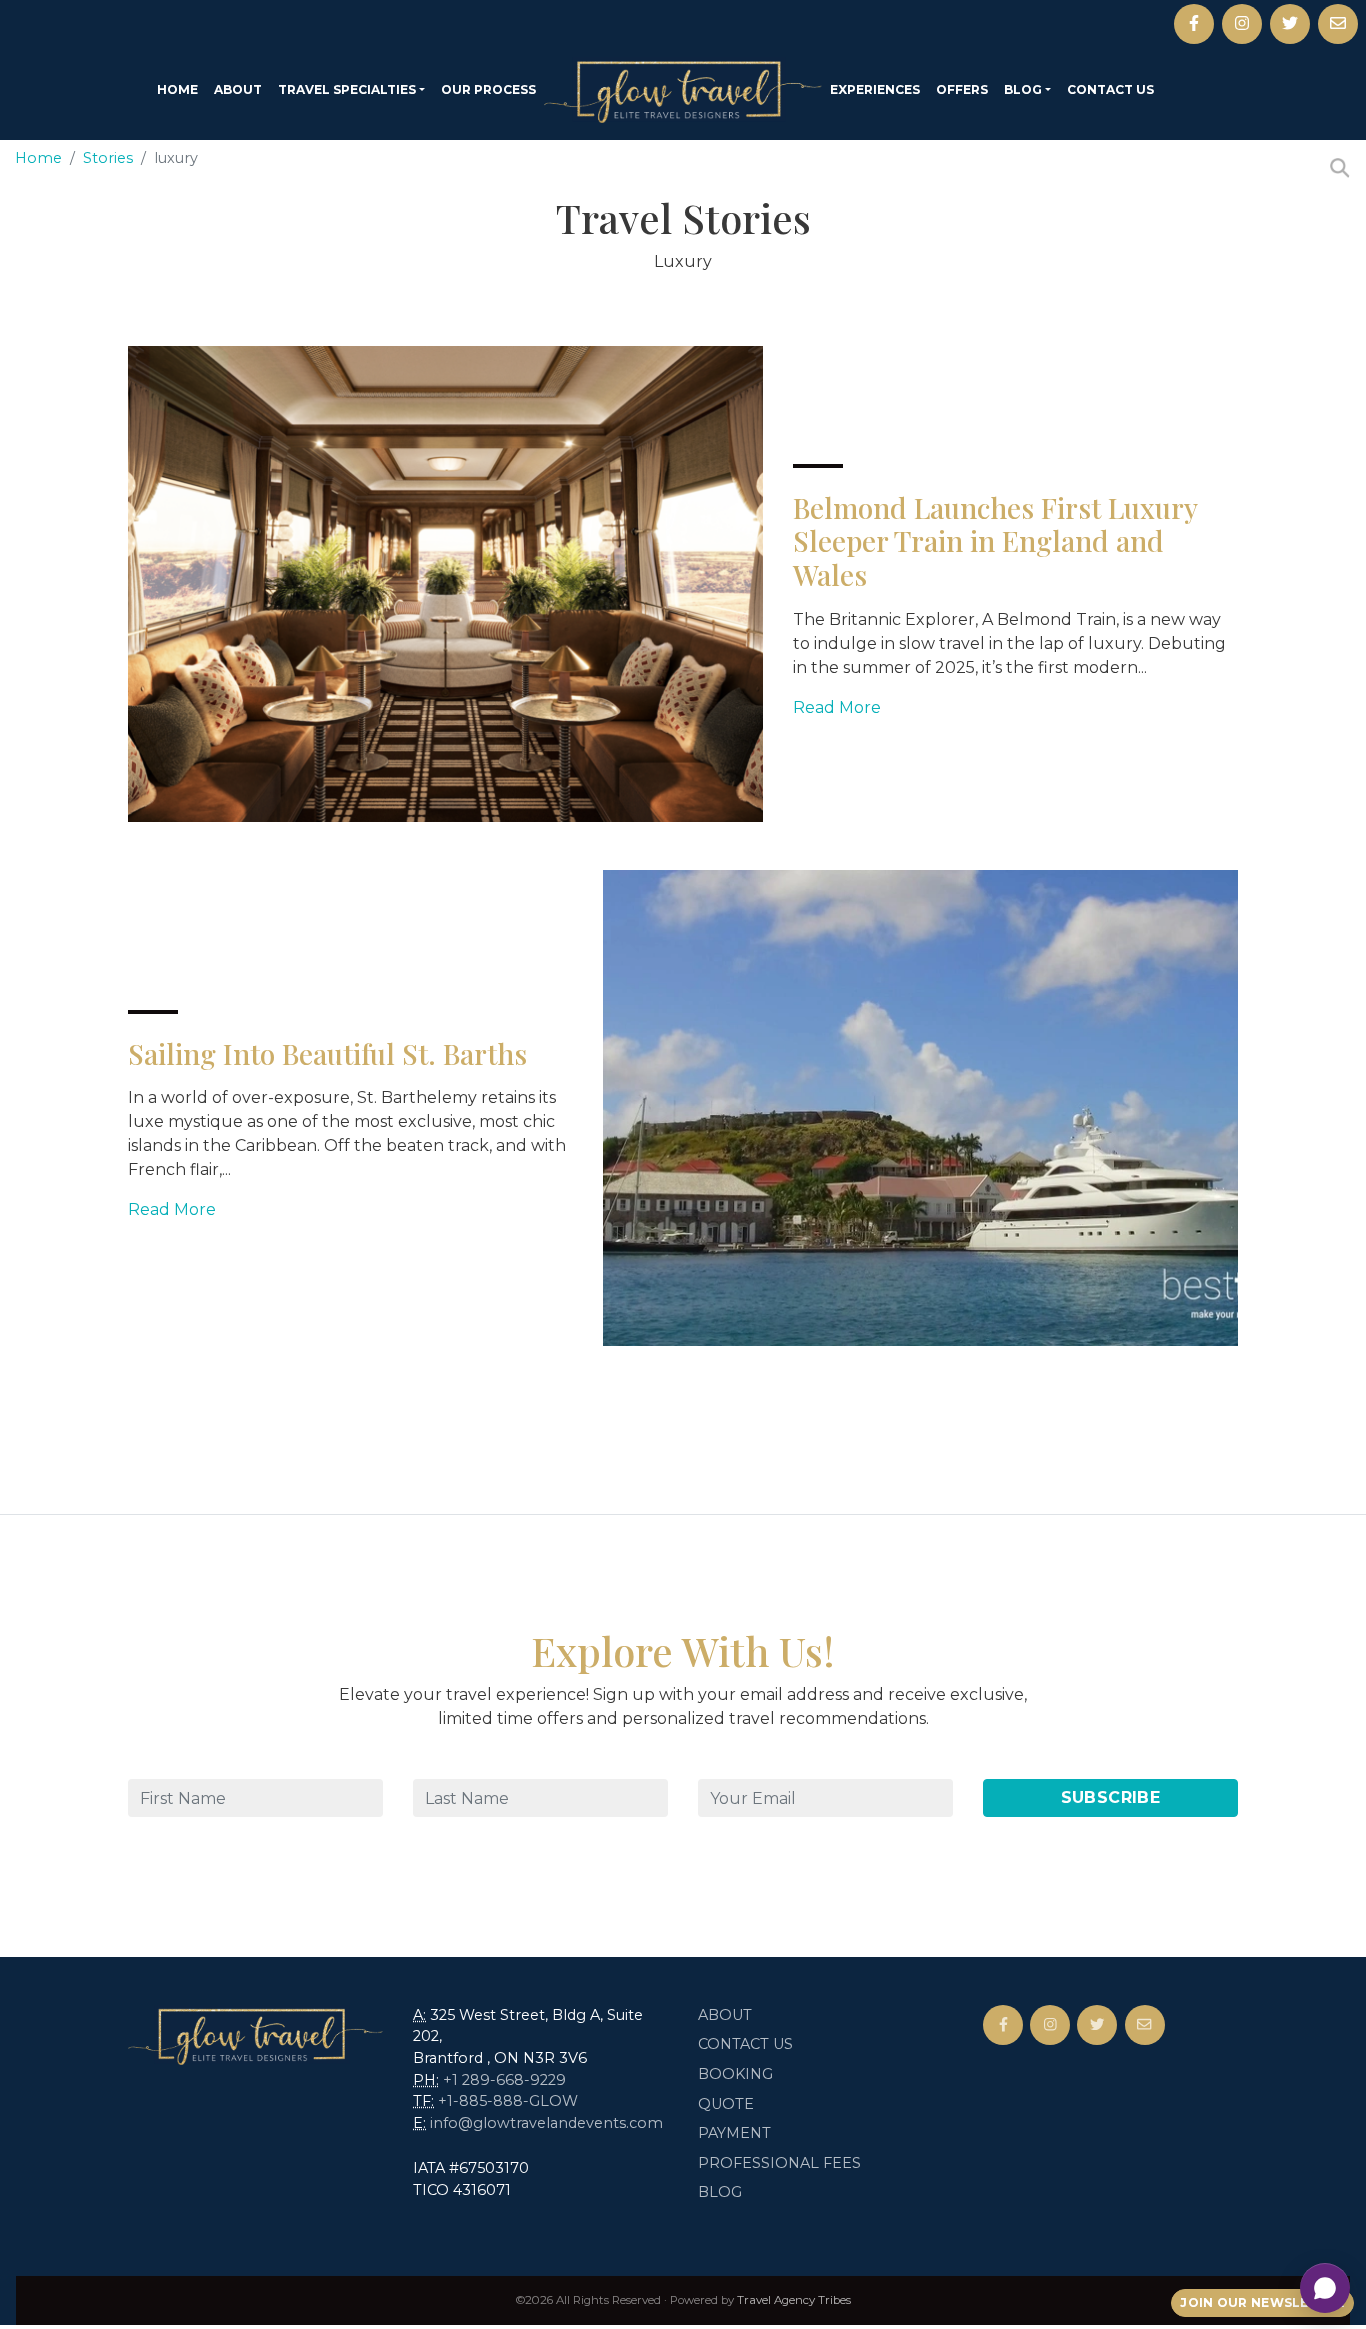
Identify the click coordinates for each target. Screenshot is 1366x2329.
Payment (734, 2133)
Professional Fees (779, 2163)
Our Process (488, 89)
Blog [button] (1023, 89)
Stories (108, 158)
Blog (720, 2192)
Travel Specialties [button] (347, 89)
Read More (837, 707)
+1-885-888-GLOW (508, 2101)
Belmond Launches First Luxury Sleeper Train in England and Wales (995, 541)
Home (177, 89)
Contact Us (1110, 89)
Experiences (875, 89)
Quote (726, 2104)
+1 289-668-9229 (504, 2080)
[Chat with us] (1325, 2288)
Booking (735, 2074)
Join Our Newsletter (1262, 2302)
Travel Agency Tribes (794, 2300)
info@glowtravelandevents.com (546, 2123)
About (238, 89)
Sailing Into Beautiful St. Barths (327, 1053)
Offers (962, 89)
